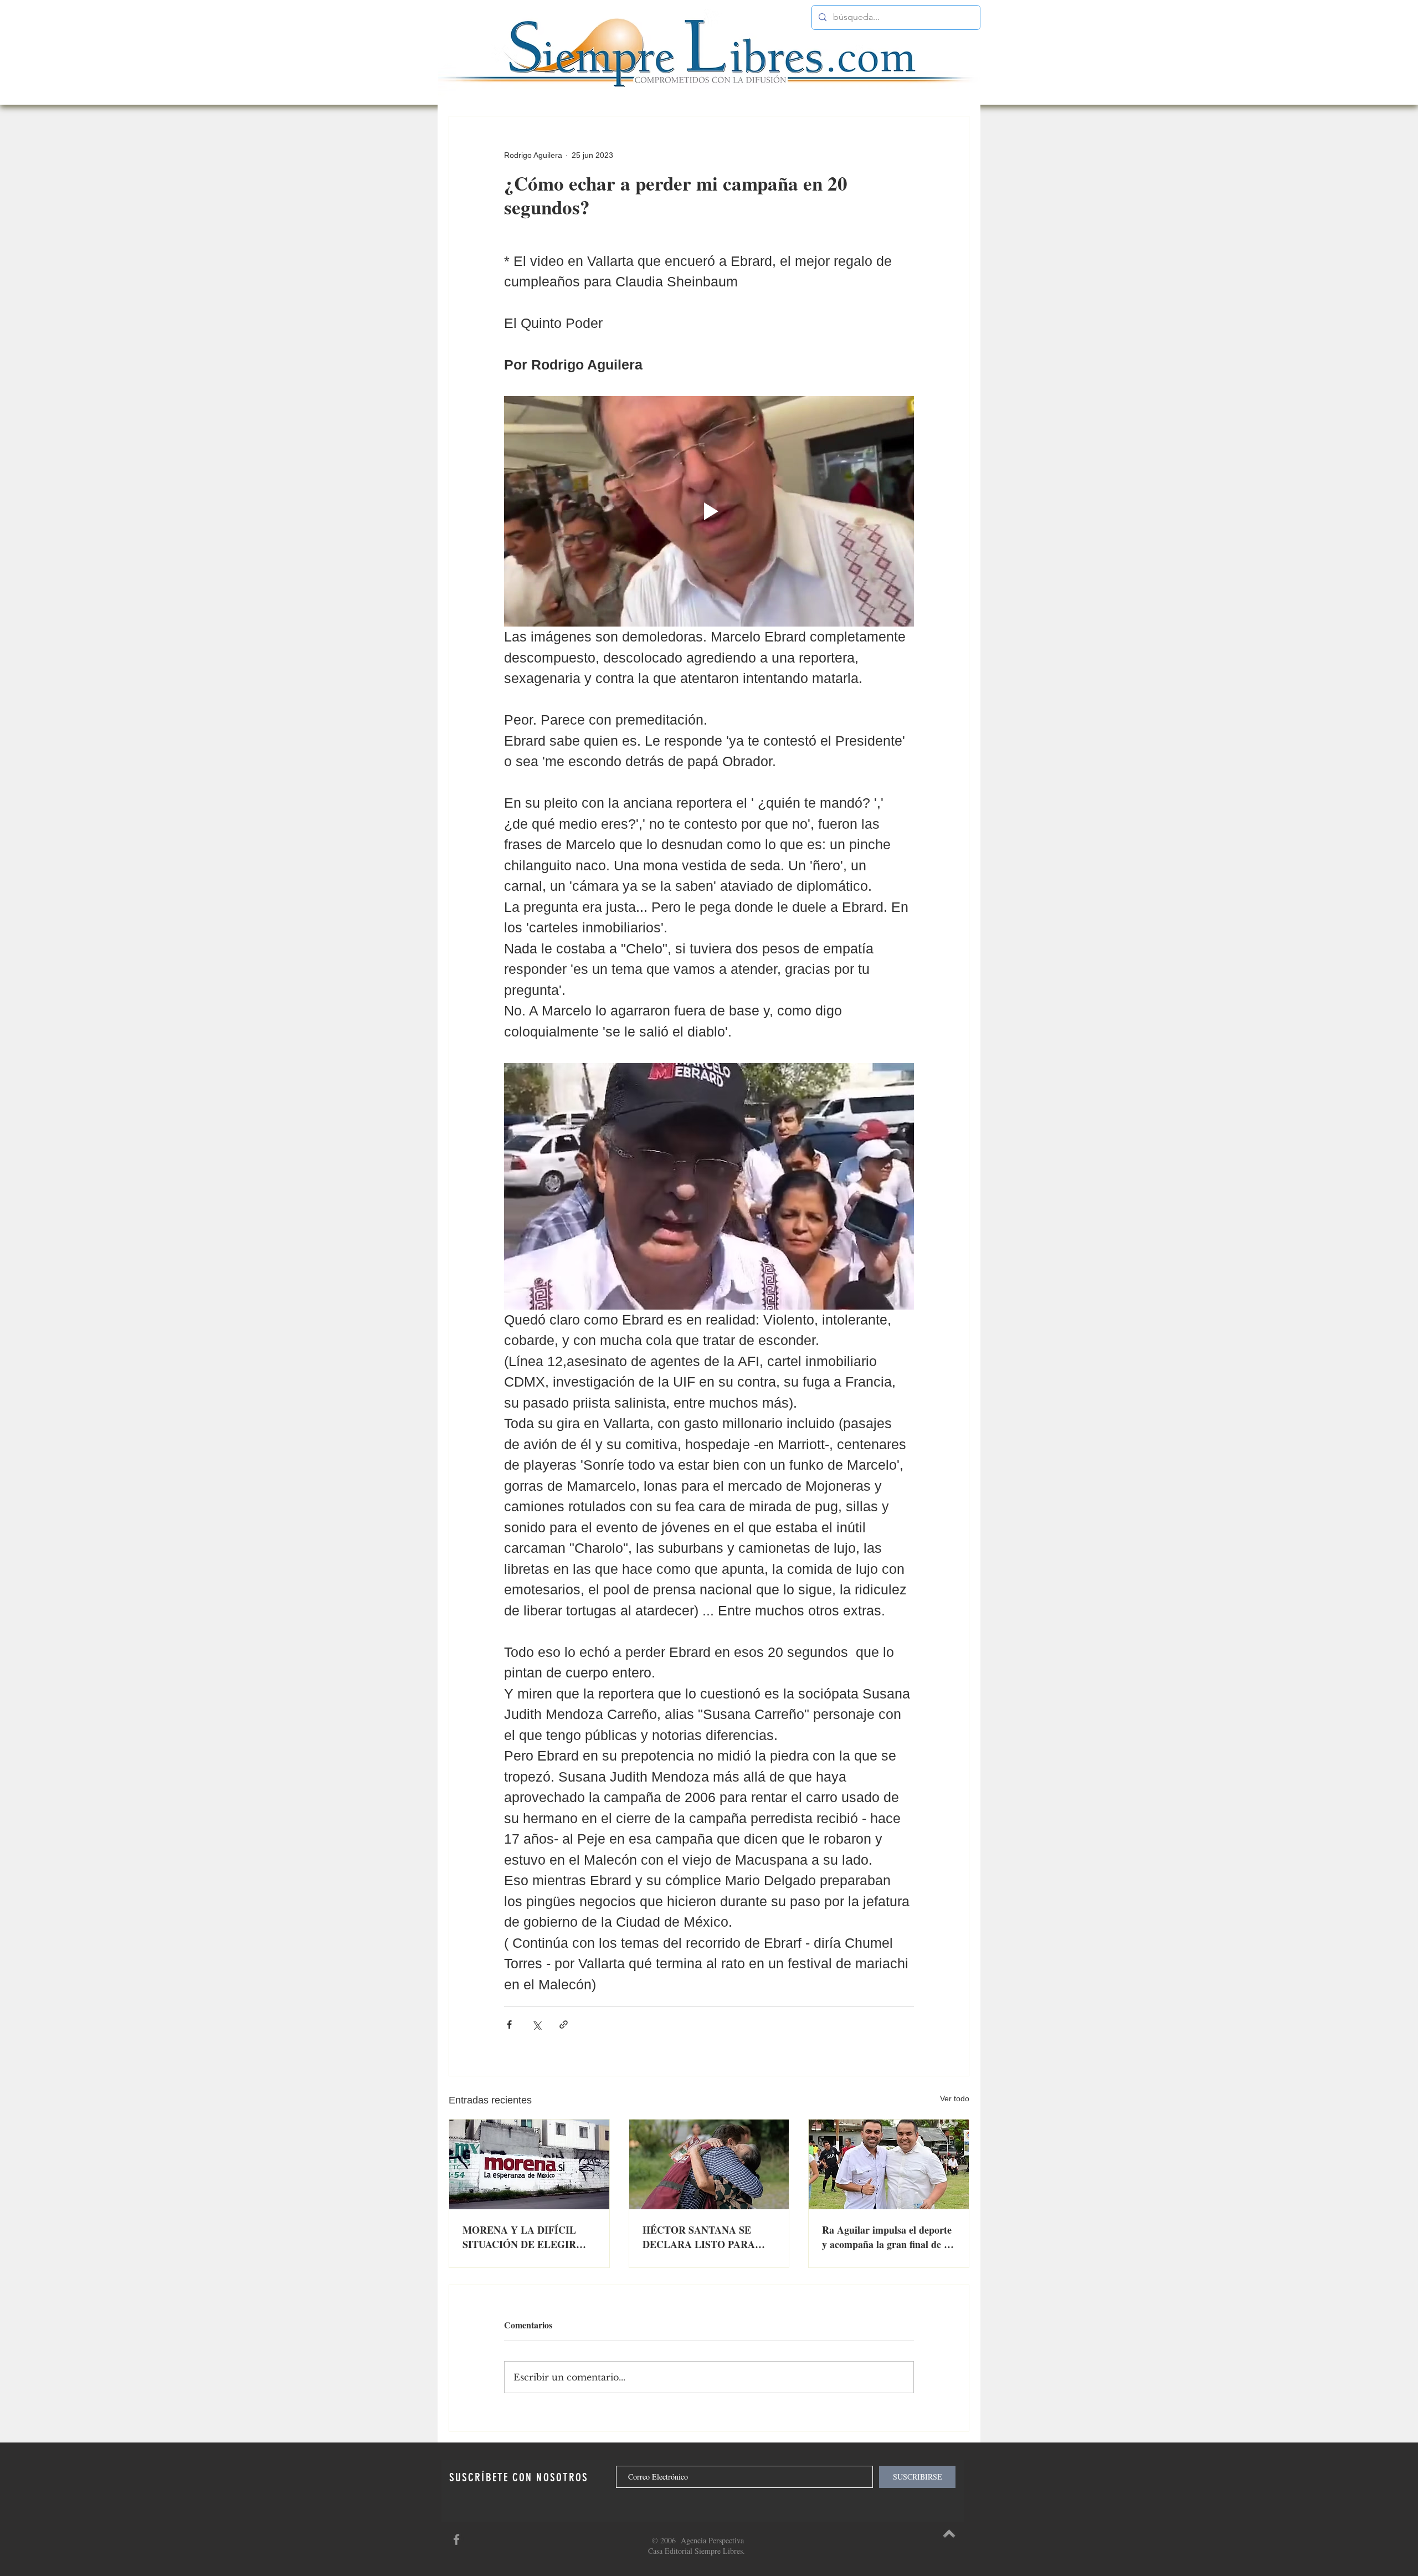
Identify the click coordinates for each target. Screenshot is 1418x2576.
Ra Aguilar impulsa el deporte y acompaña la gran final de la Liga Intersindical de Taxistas (887, 2237)
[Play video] (709, 511)
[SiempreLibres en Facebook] (456, 2539)
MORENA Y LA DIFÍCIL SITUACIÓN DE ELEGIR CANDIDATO (519, 2237)
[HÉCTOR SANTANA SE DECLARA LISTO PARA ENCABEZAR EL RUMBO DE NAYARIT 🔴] (709, 2164)
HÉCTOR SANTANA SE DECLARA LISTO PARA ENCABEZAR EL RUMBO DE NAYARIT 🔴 (702, 2237)
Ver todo (955, 2098)
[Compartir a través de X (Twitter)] (536, 2025)
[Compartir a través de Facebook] (509, 2025)
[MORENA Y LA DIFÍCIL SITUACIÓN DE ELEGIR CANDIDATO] (529, 2164)
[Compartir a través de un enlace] (564, 2025)
